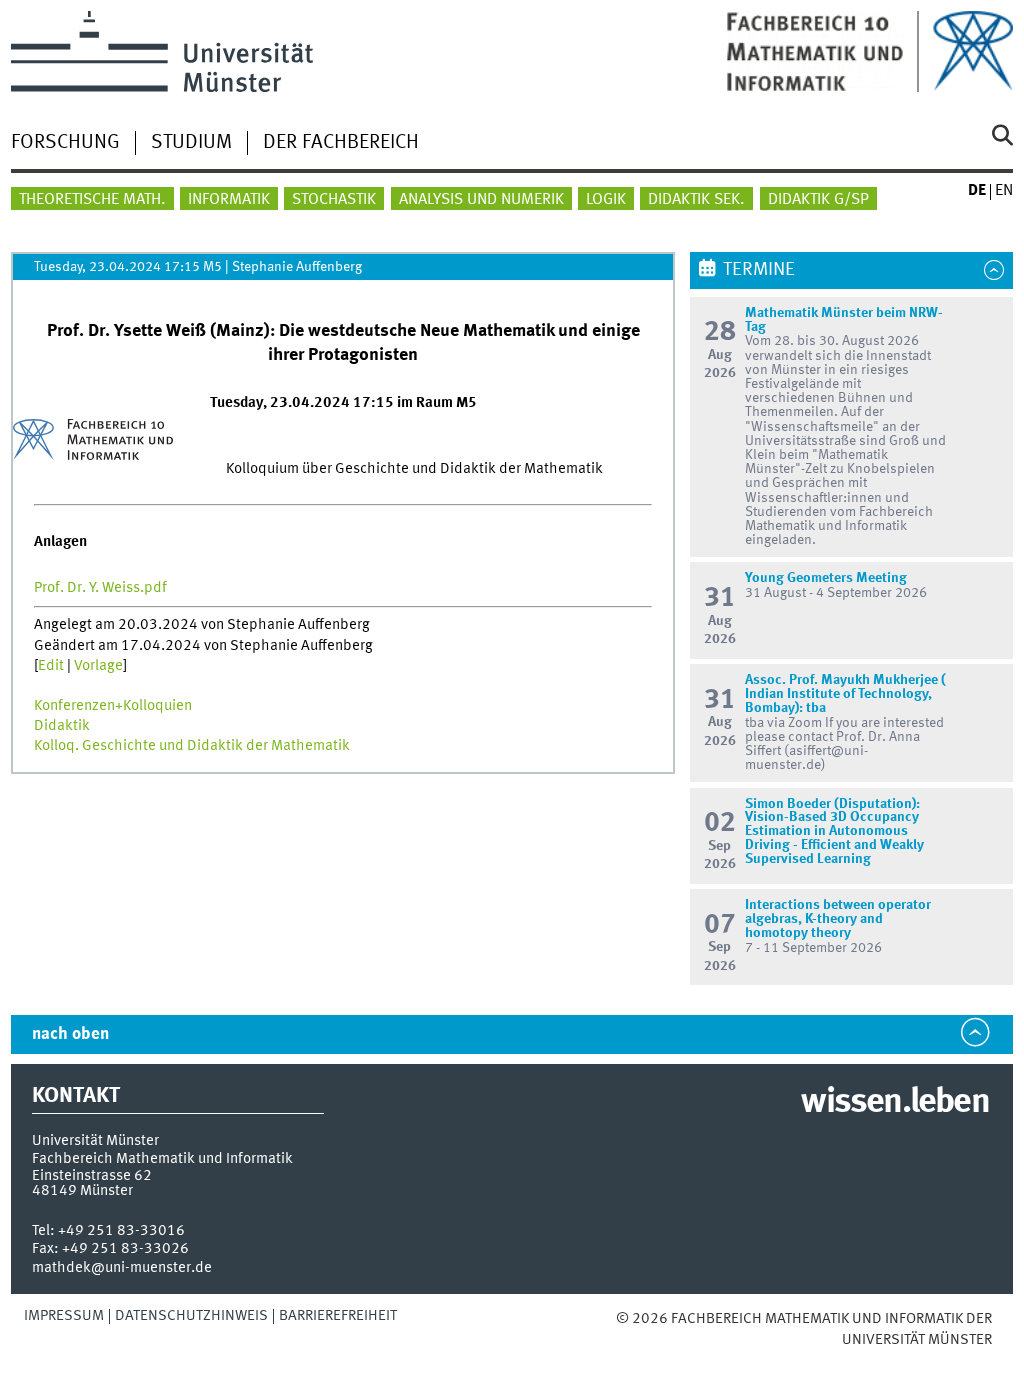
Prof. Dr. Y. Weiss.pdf (100, 588)
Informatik (229, 200)
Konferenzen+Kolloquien (113, 706)
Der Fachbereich (341, 143)
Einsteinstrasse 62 (92, 1176)
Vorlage (98, 666)
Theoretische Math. (92, 200)
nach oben (70, 1034)
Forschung (65, 143)
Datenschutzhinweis (191, 1316)
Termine (759, 270)
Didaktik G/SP (818, 200)
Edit (51, 666)
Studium (191, 143)
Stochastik (334, 200)
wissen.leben (894, 1103)
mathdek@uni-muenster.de (122, 1268)
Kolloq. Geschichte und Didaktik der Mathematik (192, 746)
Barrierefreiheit (338, 1316)
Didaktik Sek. (696, 200)
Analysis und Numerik (481, 200)
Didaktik (62, 726)
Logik (606, 200)
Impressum (64, 1316)
